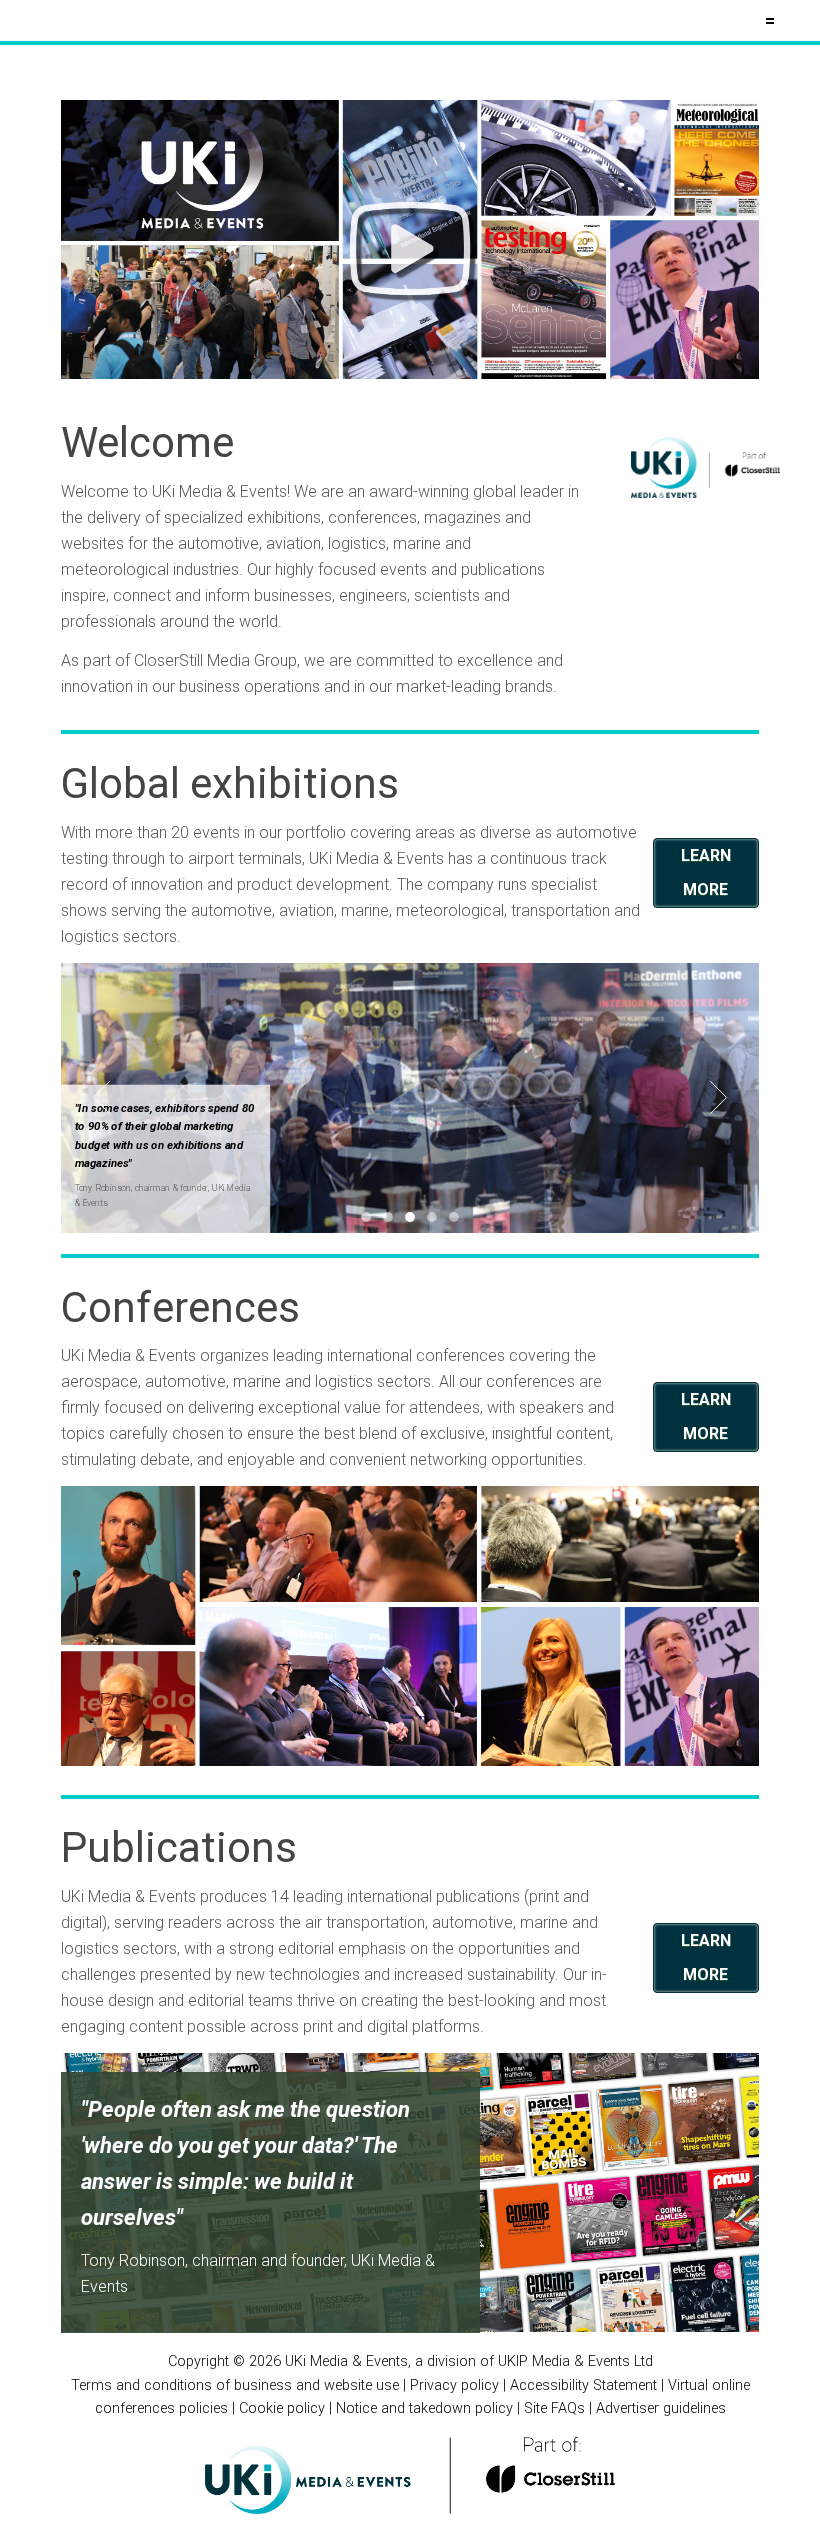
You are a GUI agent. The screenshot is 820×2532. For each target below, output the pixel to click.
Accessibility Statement (583, 2385)
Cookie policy (282, 2408)
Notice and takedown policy (424, 2408)
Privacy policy (454, 2385)
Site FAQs (554, 2408)
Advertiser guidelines (661, 2408)
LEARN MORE (706, 872)
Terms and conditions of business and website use (235, 2385)
